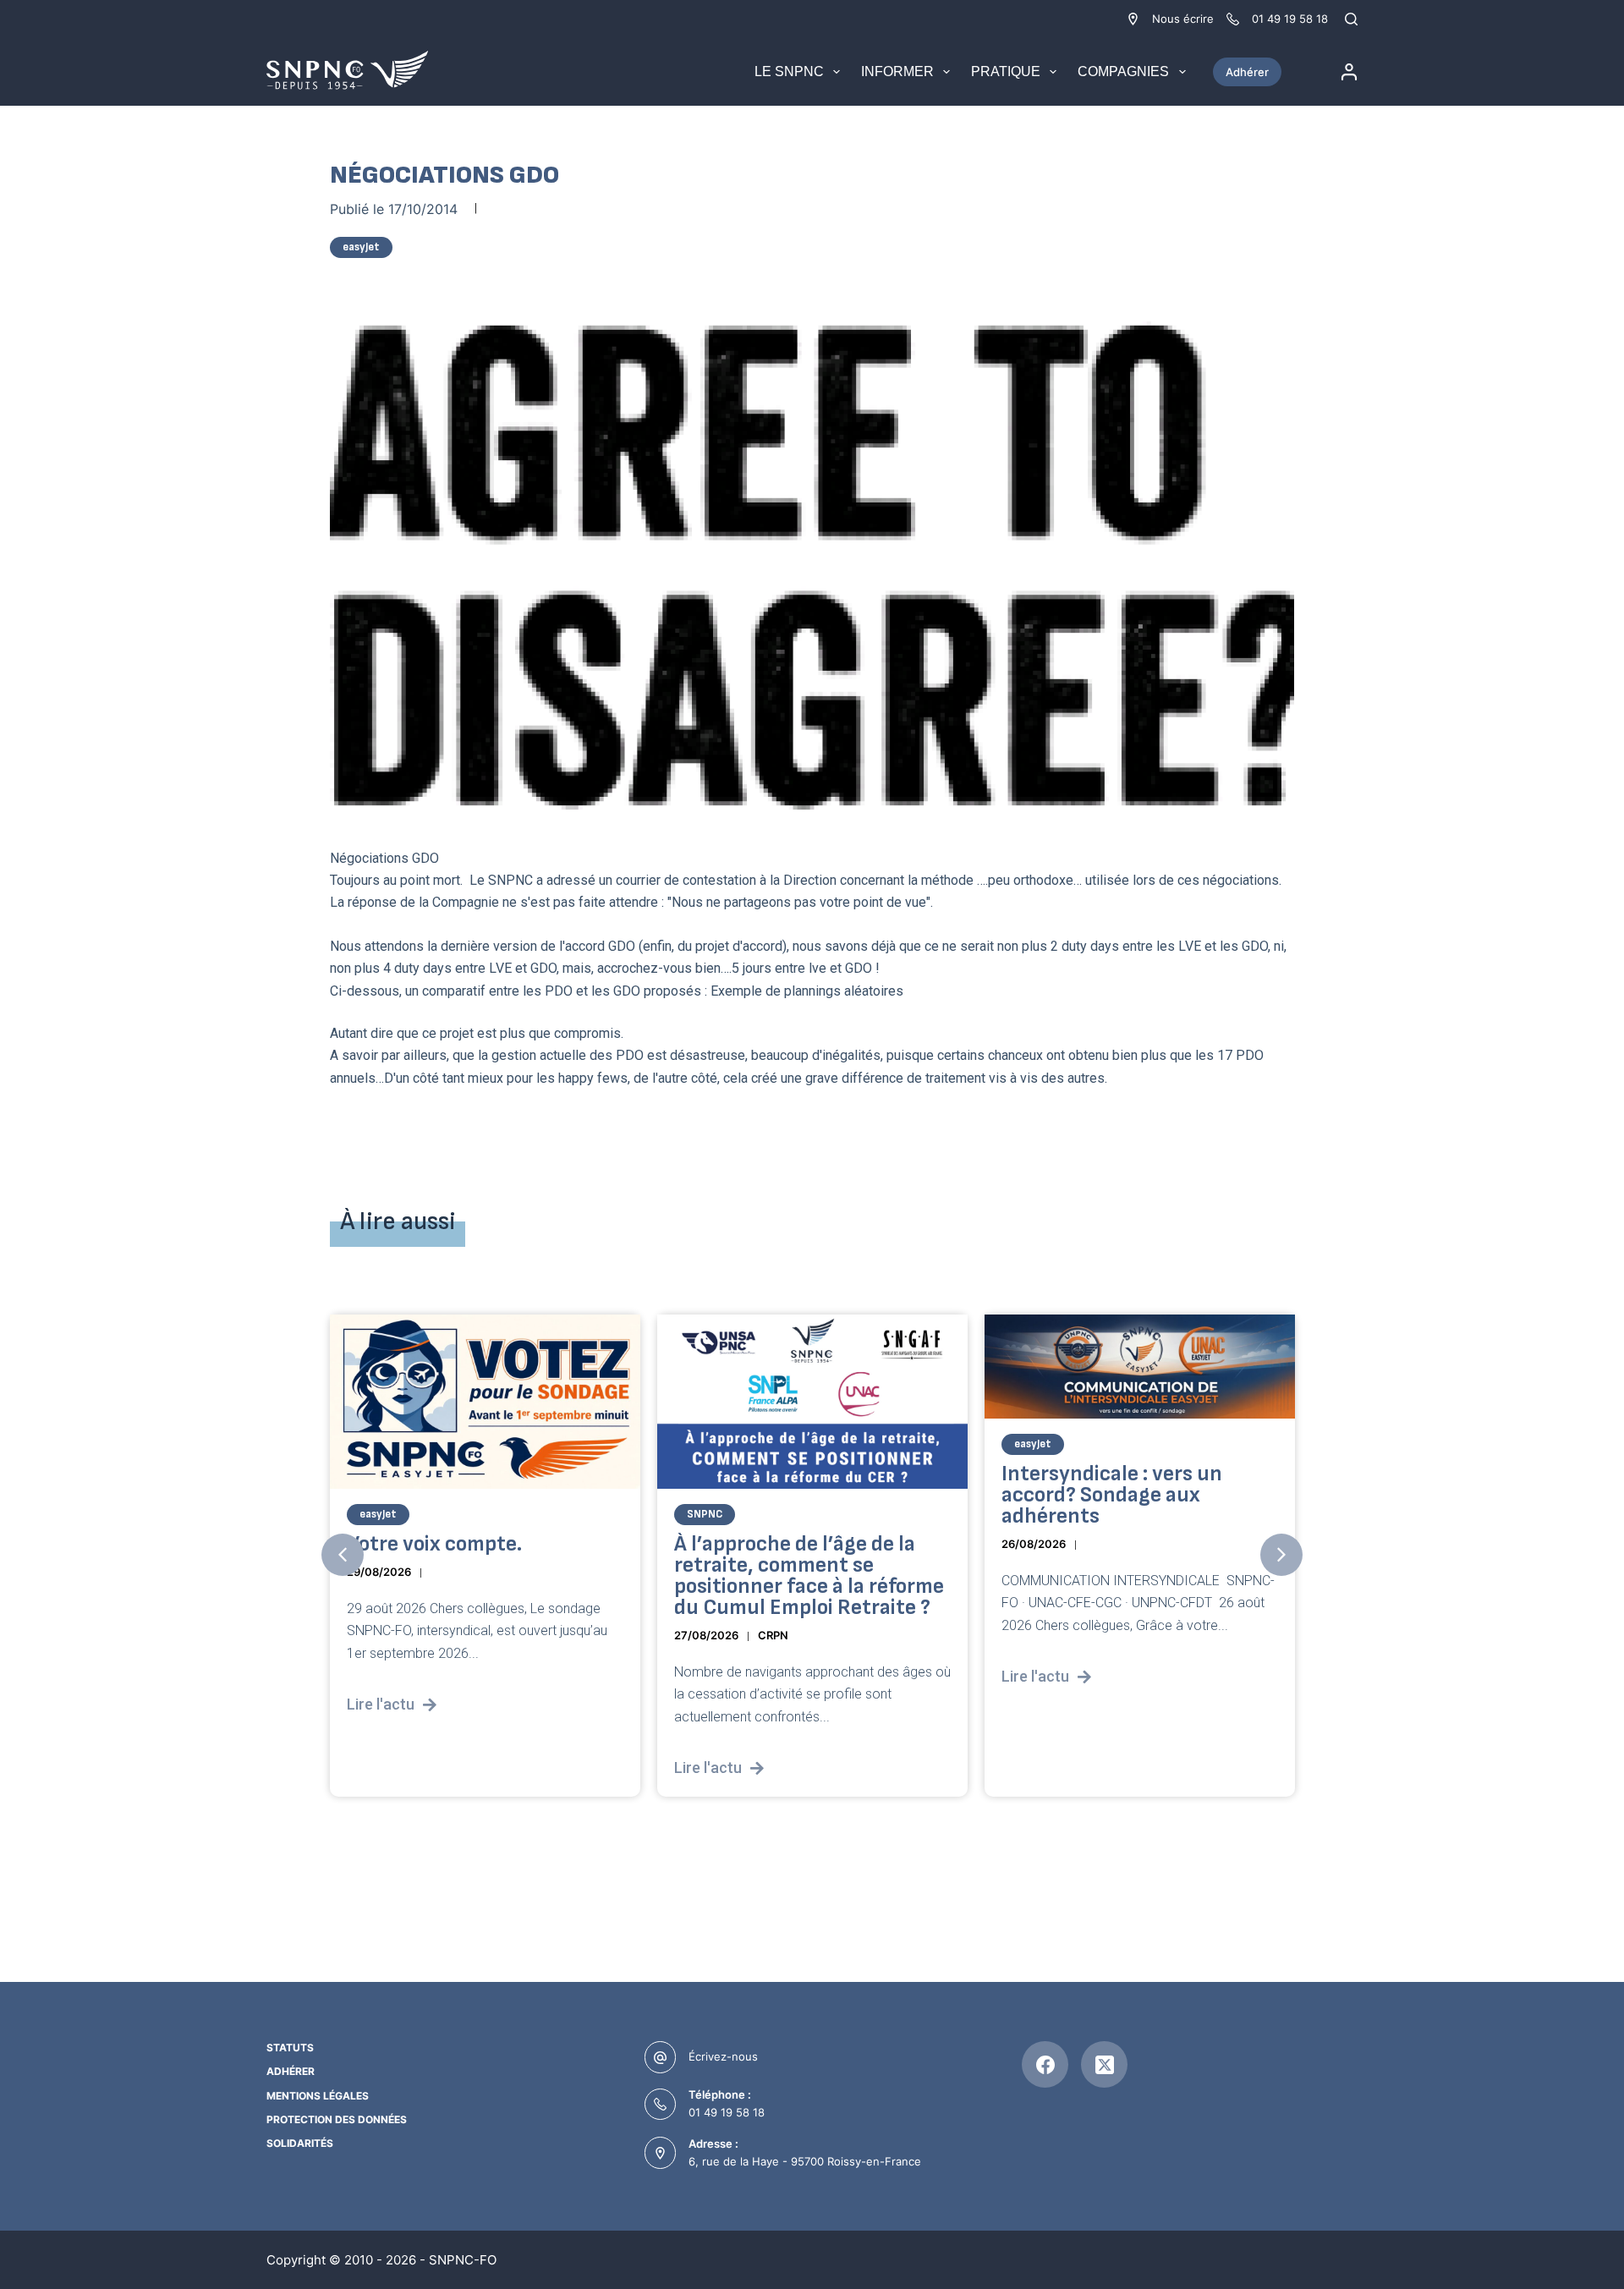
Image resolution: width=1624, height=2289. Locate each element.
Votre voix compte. (434, 1543)
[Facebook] (1045, 2064)
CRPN (773, 1634)
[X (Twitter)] (1104, 2064)
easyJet (361, 247)
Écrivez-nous (723, 2056)
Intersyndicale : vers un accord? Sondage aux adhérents (1112, 1494)
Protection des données (337, 2119)
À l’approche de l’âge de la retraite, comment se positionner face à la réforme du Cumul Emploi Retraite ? (809, 1575)
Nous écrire (1183, 19)
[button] (343, 1555)
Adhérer (1247, 72)
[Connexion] (1349, 72)
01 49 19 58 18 (727, 2112)
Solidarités (300, 2143)
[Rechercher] (1351, 19)
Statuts (290, 2047)
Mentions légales (318, 2096)
